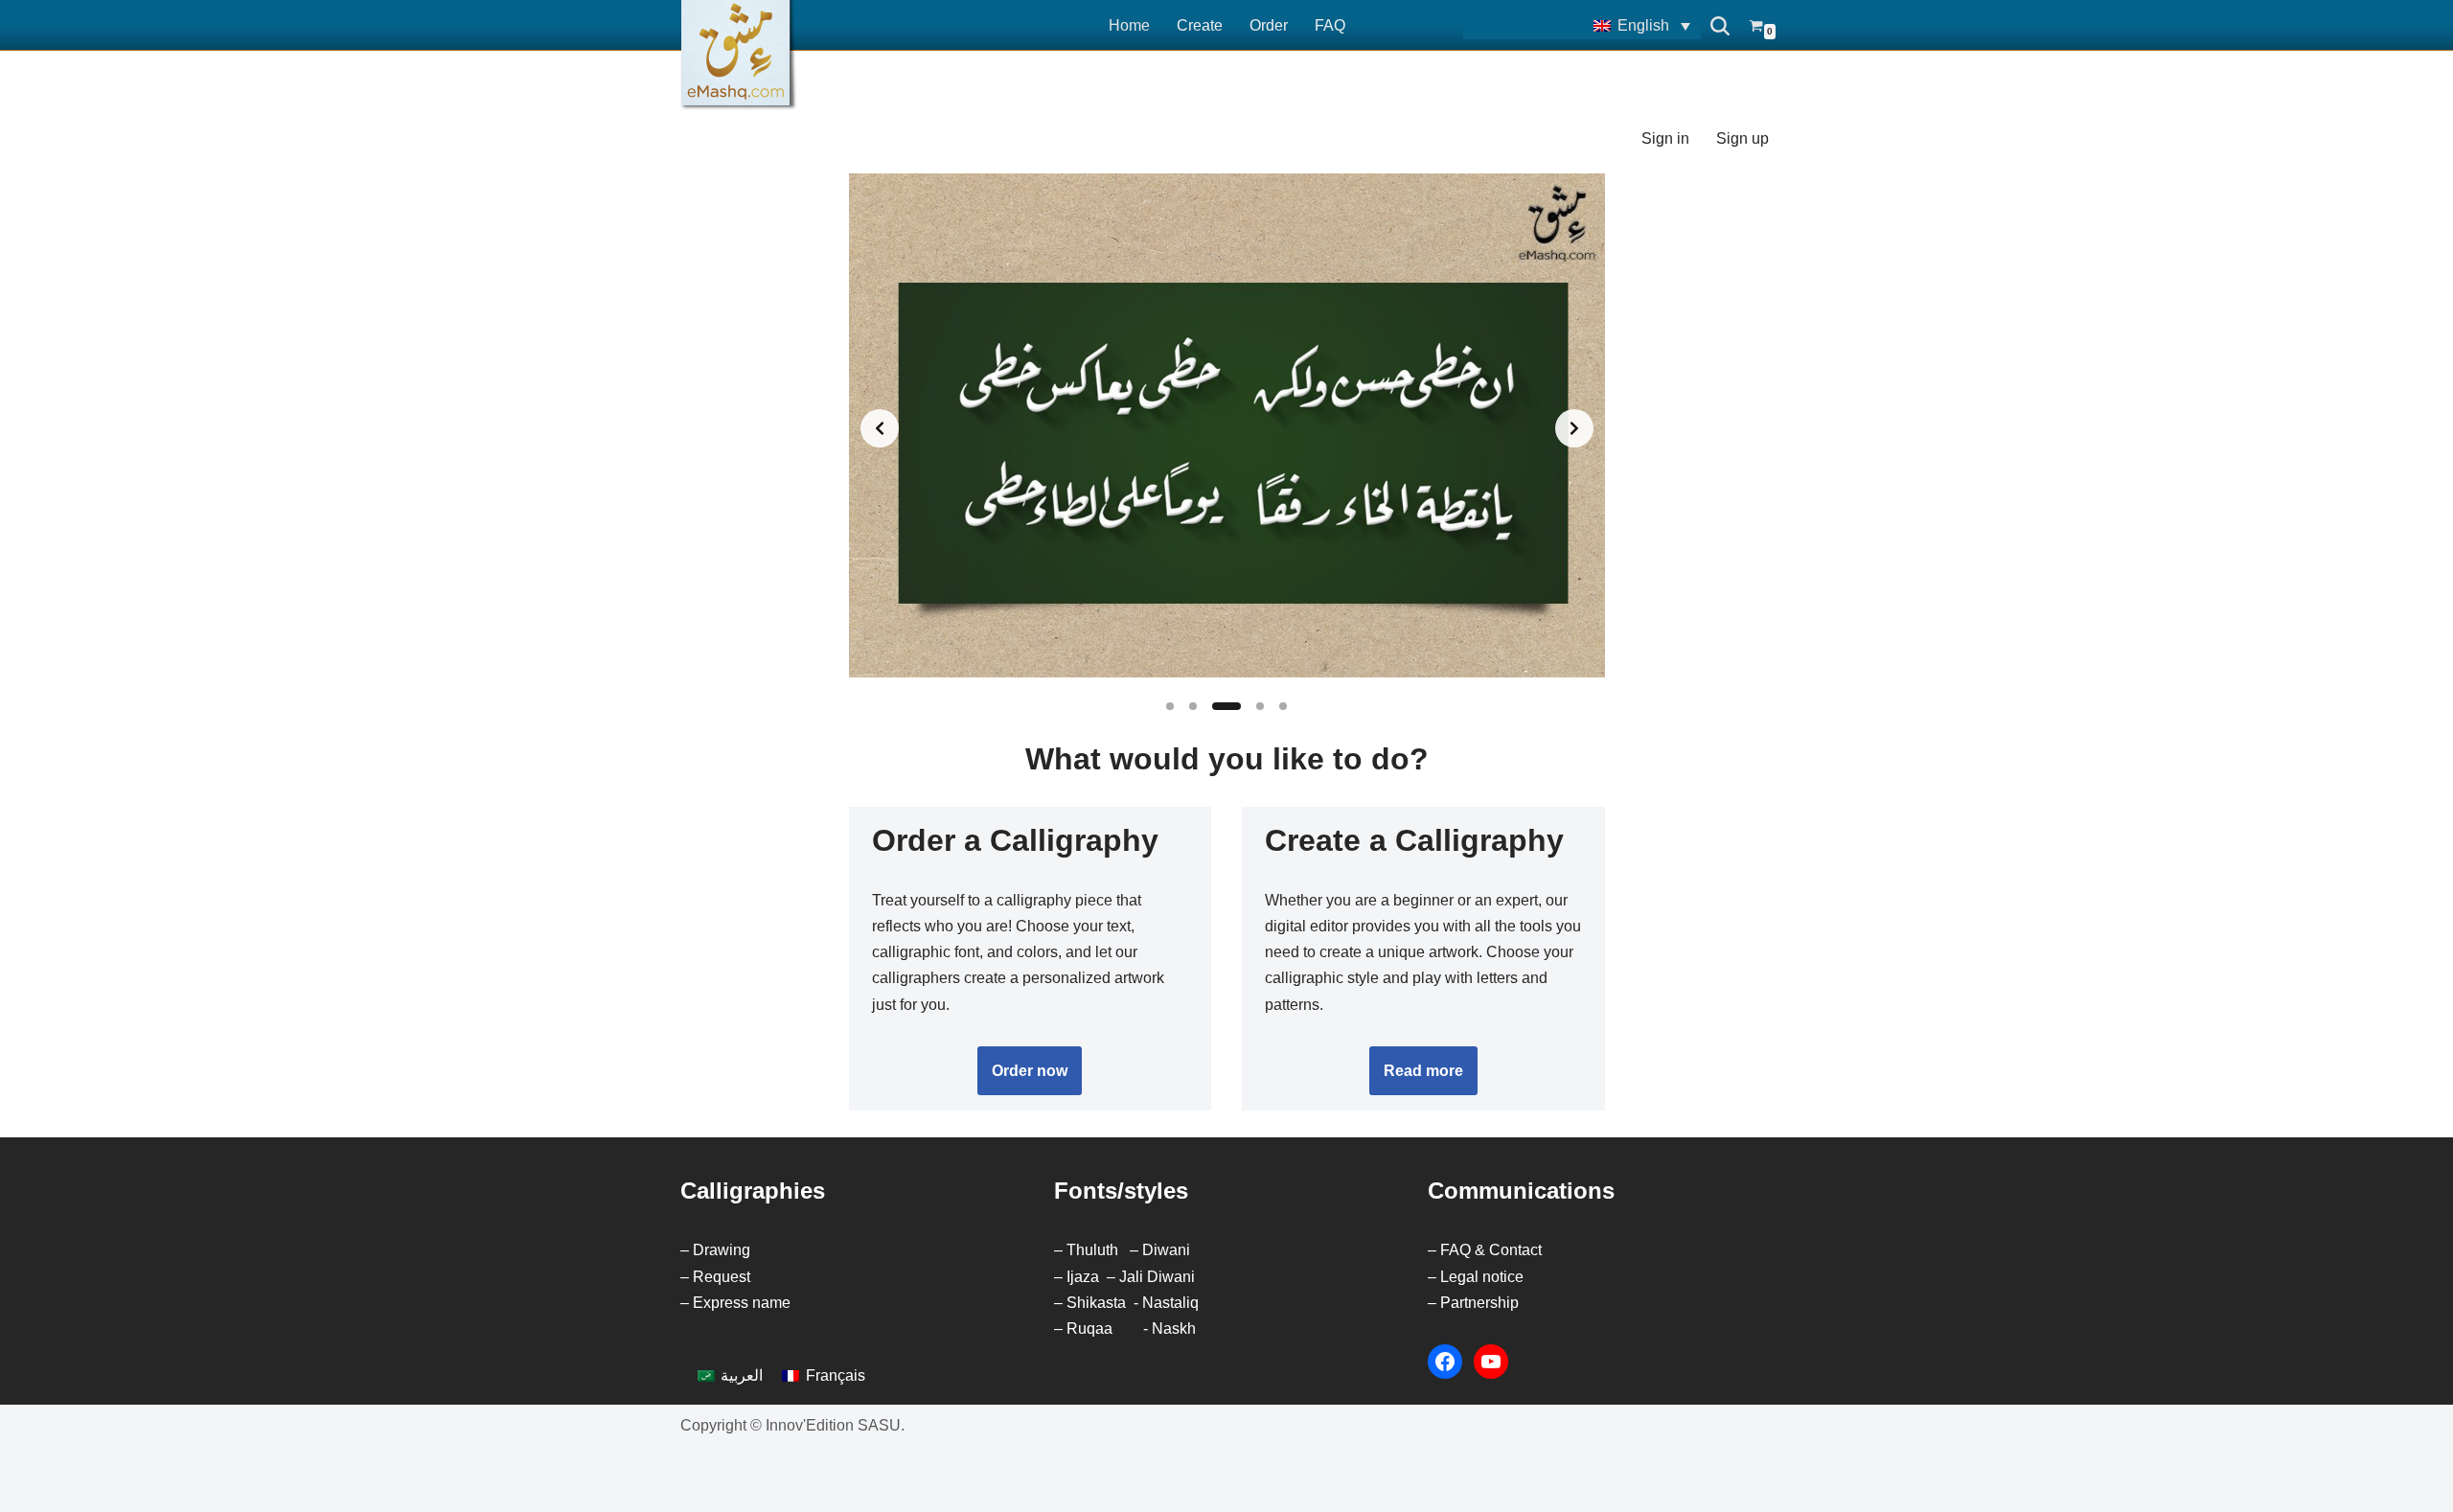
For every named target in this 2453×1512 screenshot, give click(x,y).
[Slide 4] (1260, 706)
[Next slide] (1574, 428)
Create (1200, 25)
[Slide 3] (1226, 706)
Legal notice (1482, 1277)
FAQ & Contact (1491, 1250)
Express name (742, 1303)
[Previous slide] (880, 428)
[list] (1227, 429)
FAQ (1330, 25)
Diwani (1166, 1250)
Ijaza (1083, 1277)
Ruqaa (1089, 1329)
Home (1129, 25)
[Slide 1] (1170, 706)
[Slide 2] (1193, 706)
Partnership (1479, 1303)
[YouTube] (1491, 1362)
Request (722, 1277)
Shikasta (1096, 1303)
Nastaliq (1170, 1303)
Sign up (1742, 138)
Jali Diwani (1157, 1277)
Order (1269, 25)
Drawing (722, 1250)
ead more (1423, 1071)
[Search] (1720, 26)
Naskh (1174, 1329)
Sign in (1665, 138)
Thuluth (1092, 1250)
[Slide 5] (1283, 706)
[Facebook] (1445, 1362)
